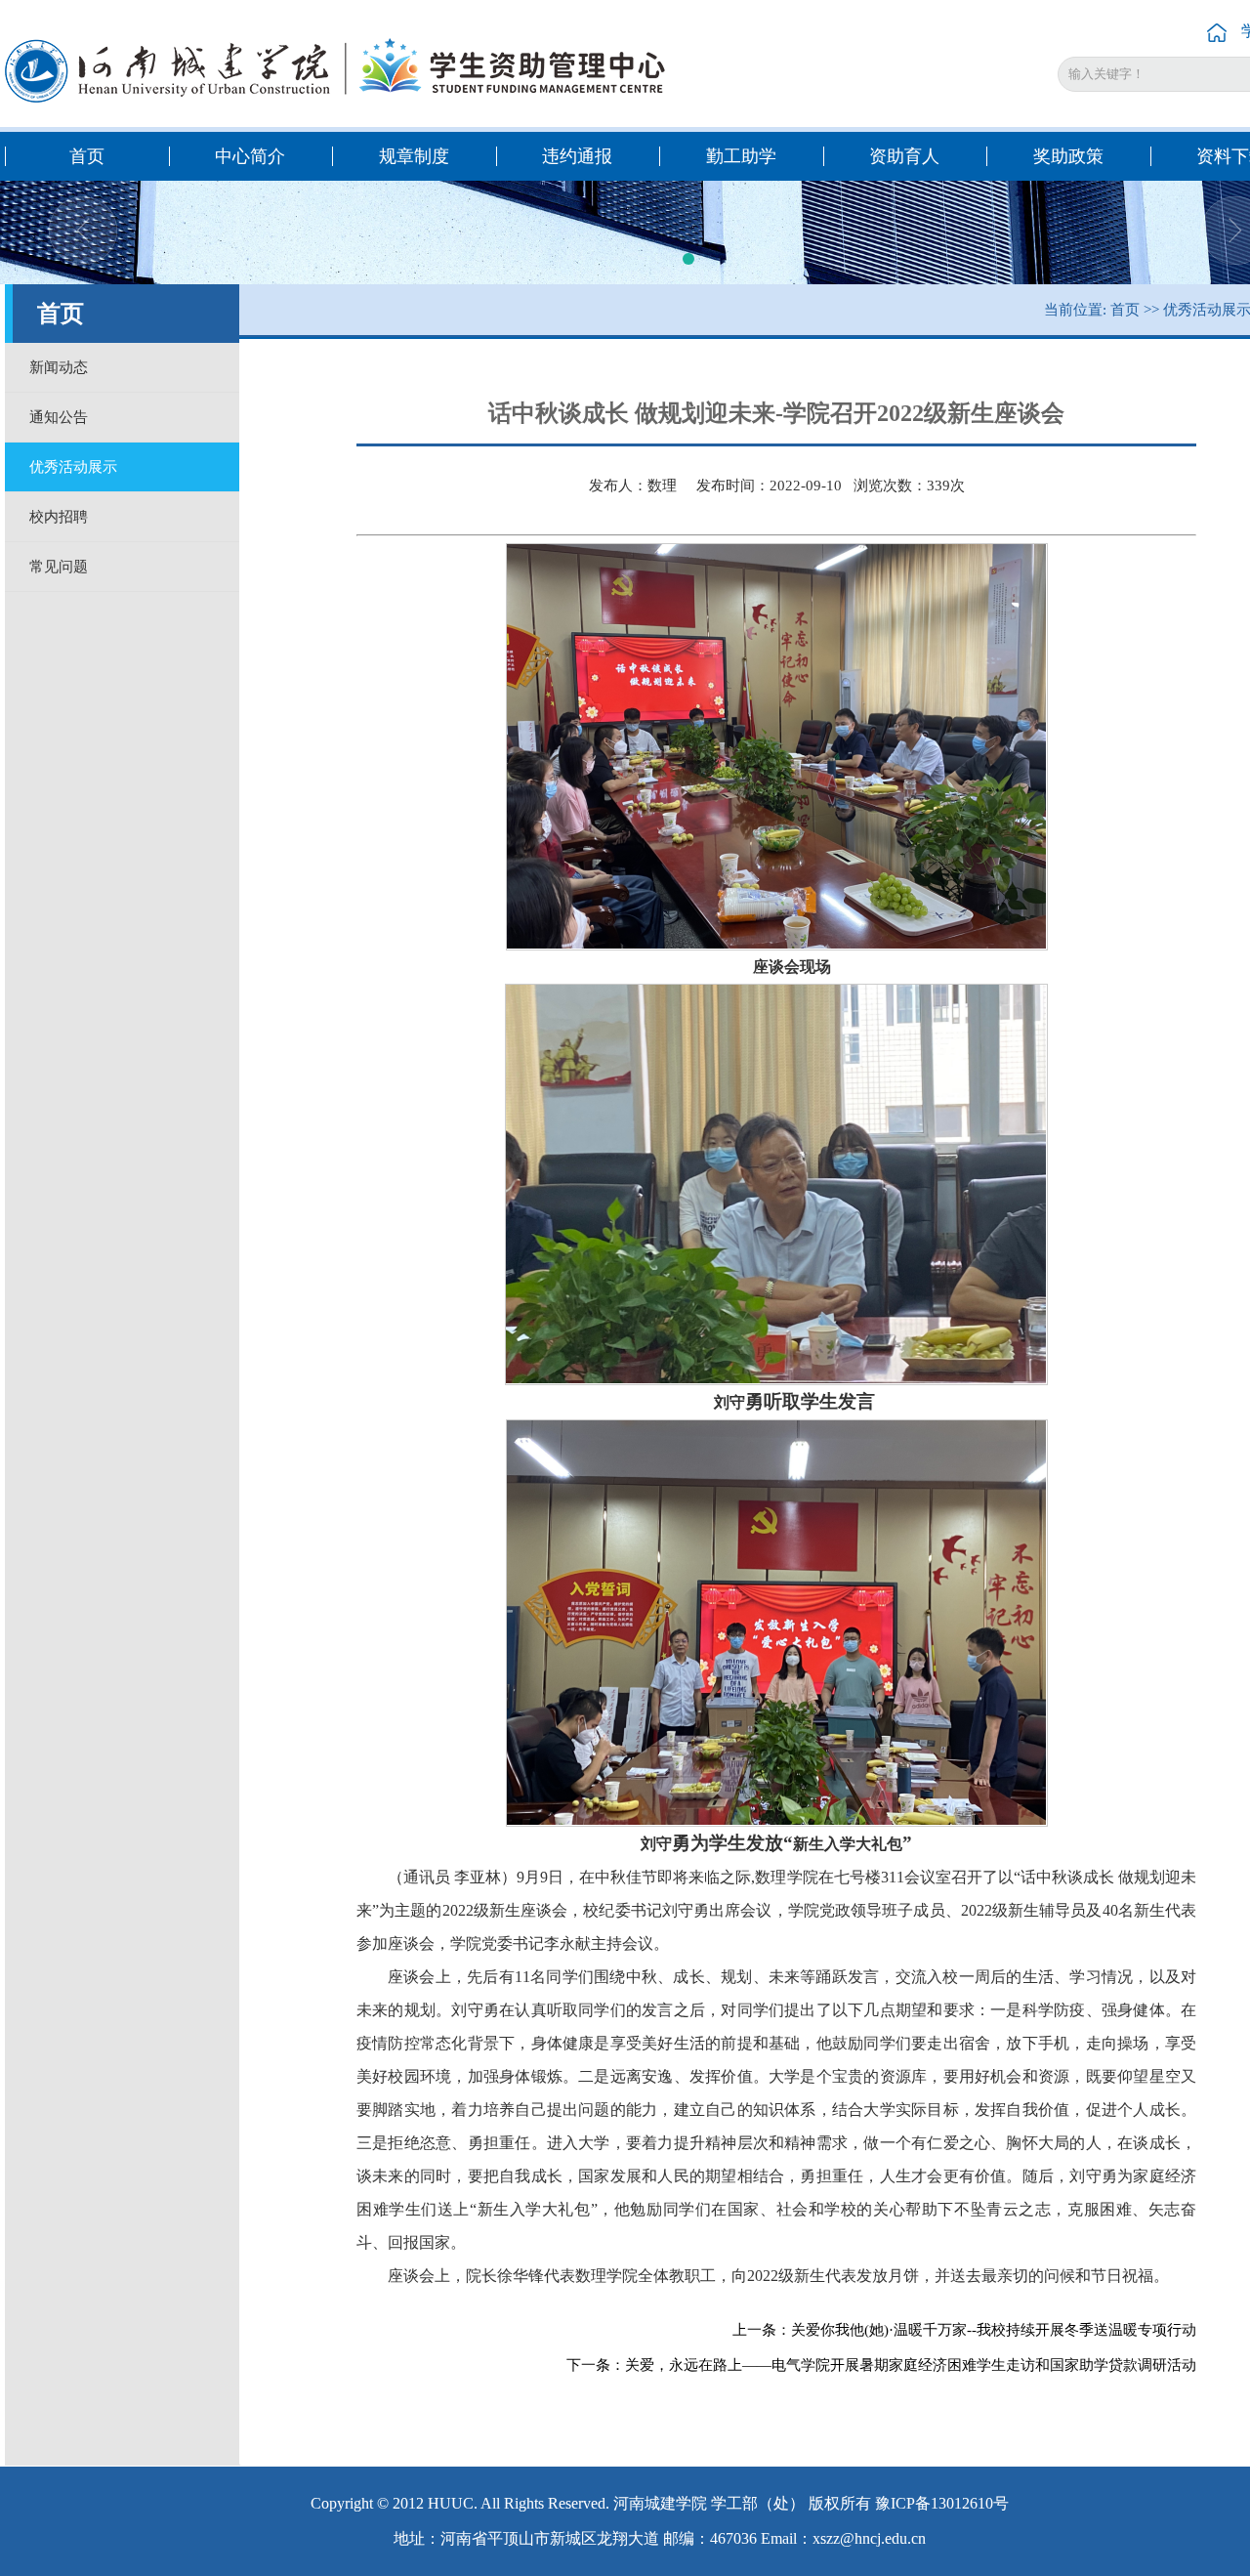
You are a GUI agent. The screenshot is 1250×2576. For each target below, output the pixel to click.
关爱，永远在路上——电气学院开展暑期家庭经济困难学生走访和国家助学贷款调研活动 (911, 2365)
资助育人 (904, 156)
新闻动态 (59, 367)
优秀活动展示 (73, 467)
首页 (87, 156)
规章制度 (414, 156)
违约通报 (577, 156)
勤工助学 (741, 156)
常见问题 (59, 567)
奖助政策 (1068, 156)
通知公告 (59, 417)
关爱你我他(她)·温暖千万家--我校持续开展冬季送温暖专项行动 (994, 2330)
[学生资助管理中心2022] (340, 70)
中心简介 (250, 156)
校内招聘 (59, 517)
